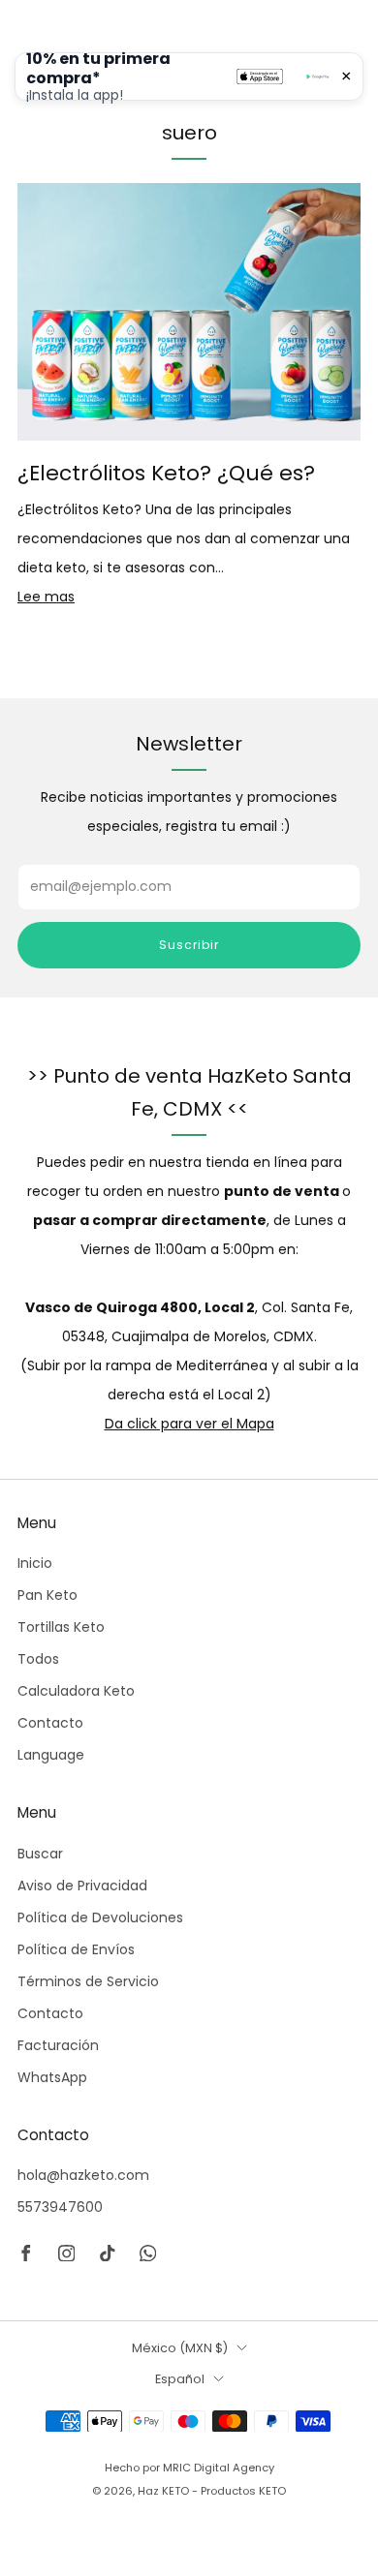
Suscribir (189, 945)
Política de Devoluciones (100, 1917)
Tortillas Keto (61, 1627)
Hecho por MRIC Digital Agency (189, 2468)
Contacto (50, 1723)
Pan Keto (47, 1595)
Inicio (35, 1563)
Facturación (58, 2045)
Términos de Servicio (88, 1981)
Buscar (40, 1854)
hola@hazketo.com (83, 2175)
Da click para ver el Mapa (189, 1424)
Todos (38, 1659)
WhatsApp (52, 2077)
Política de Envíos (76, 1949)
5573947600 (60, 2207)
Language (51, 1755)
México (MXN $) (180, 2348)
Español (180, 2379)
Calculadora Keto (76, 1691)
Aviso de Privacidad (82, 1886)
